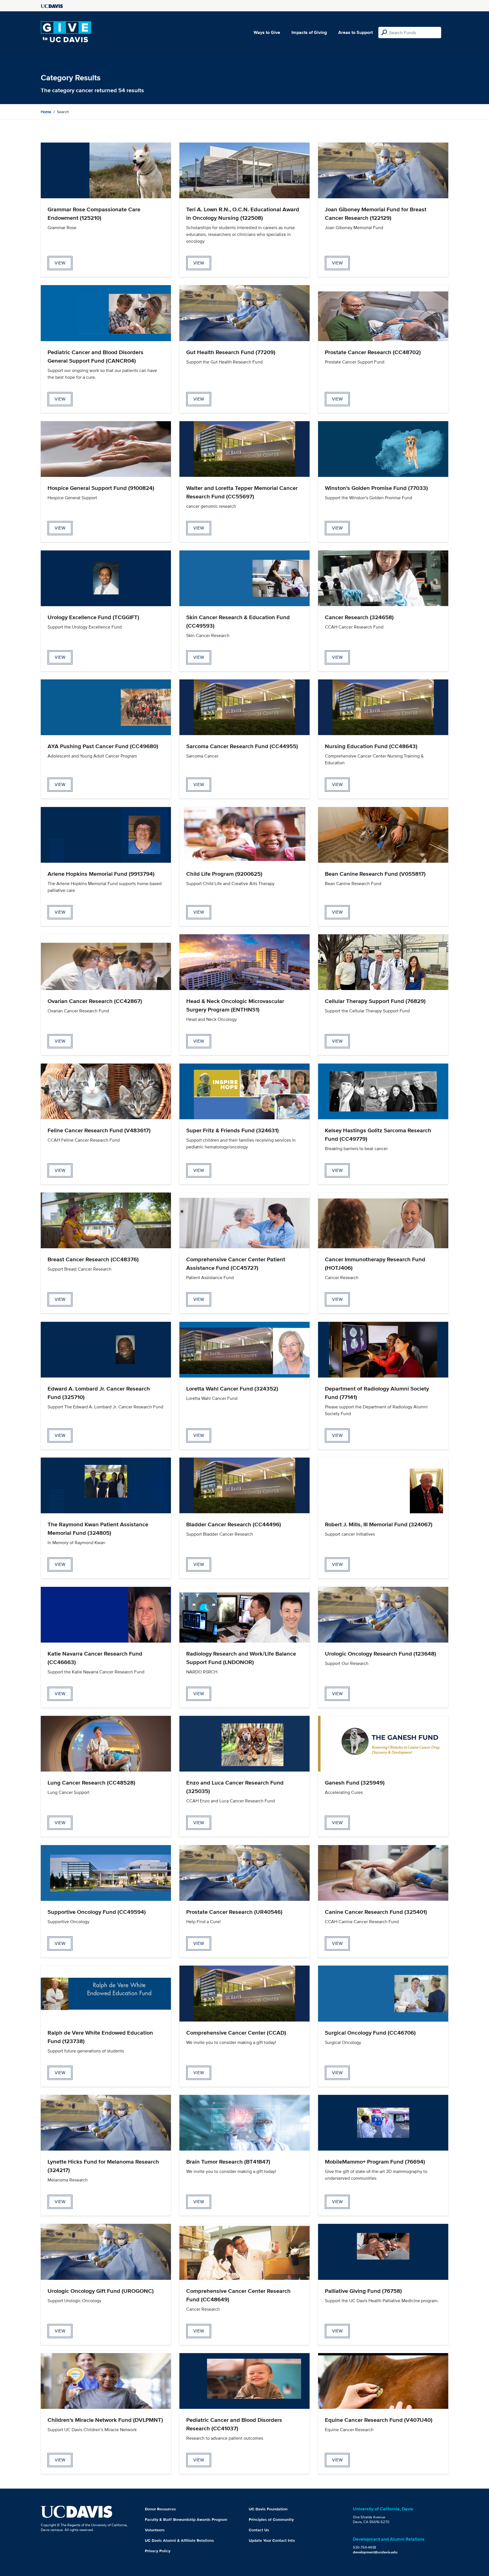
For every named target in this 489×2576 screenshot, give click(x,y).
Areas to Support (355, 32)
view (60, 263)
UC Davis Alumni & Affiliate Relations (179, 2540)
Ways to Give (267, 32)
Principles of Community (271, 2519)
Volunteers (155, 2530)
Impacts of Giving (309, 32)
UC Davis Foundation (268, 2509)
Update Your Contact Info (272, 2540)
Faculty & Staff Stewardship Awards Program (186, 2519)
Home (46, 112)
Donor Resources (160, 2509)
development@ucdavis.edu (375, 2552)
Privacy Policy (158, 2551)
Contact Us (259, 2530)
